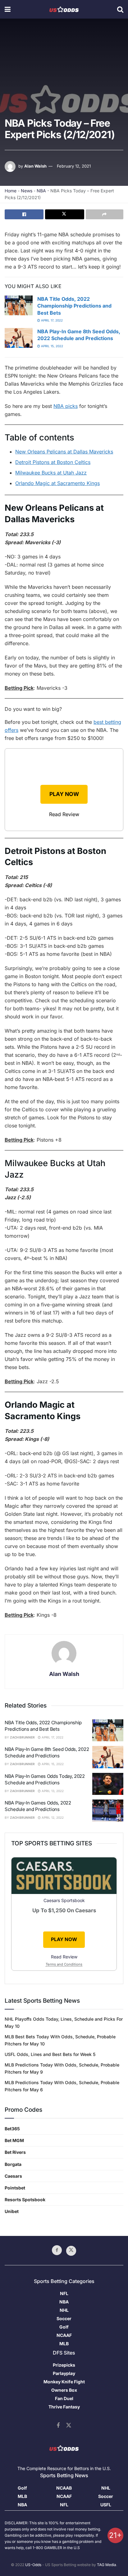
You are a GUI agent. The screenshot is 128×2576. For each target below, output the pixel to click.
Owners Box (64, 2390)
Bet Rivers (15, 2152)
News (27, 191)
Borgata (13, 2164)
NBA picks (66, 406)
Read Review (64, 814)
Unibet (12, 2211)
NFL (64, 2293)
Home (11, 191)
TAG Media (107, 2565)
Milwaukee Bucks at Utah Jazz (51, 473)
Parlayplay (64, 2373)
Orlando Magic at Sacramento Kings (57, 483)
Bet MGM (14, 2140)
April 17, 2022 (51, 320)
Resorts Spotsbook (25, 2200)
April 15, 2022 (52, 346)
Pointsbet (15, 2188)
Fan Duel (64, 2398)
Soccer (64, 2318)
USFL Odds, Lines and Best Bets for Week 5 (50, 2054)
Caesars (13, 2176)
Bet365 (12, 2129)
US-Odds (33, 2565)
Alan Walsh (35, 166)
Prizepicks (64, 2365)
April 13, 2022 (52, 1791)
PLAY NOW (64, 794)
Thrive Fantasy (64, 2407)
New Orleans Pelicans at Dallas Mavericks (64, 452)
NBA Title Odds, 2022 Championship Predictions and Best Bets (74, 306)
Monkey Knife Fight (64, 2382)
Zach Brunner (22, 1737)
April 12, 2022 (52, 1817)
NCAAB (64, 2488)
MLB (64, 2344)
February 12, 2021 (74, 166)
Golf (64, 2327)
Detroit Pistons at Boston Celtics (53, 462)
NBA (41, 191)
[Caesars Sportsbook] (64, 1877)
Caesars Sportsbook (64, 1900)
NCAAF (64, 2335)
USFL (106, 2505)
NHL (64, 2310)
